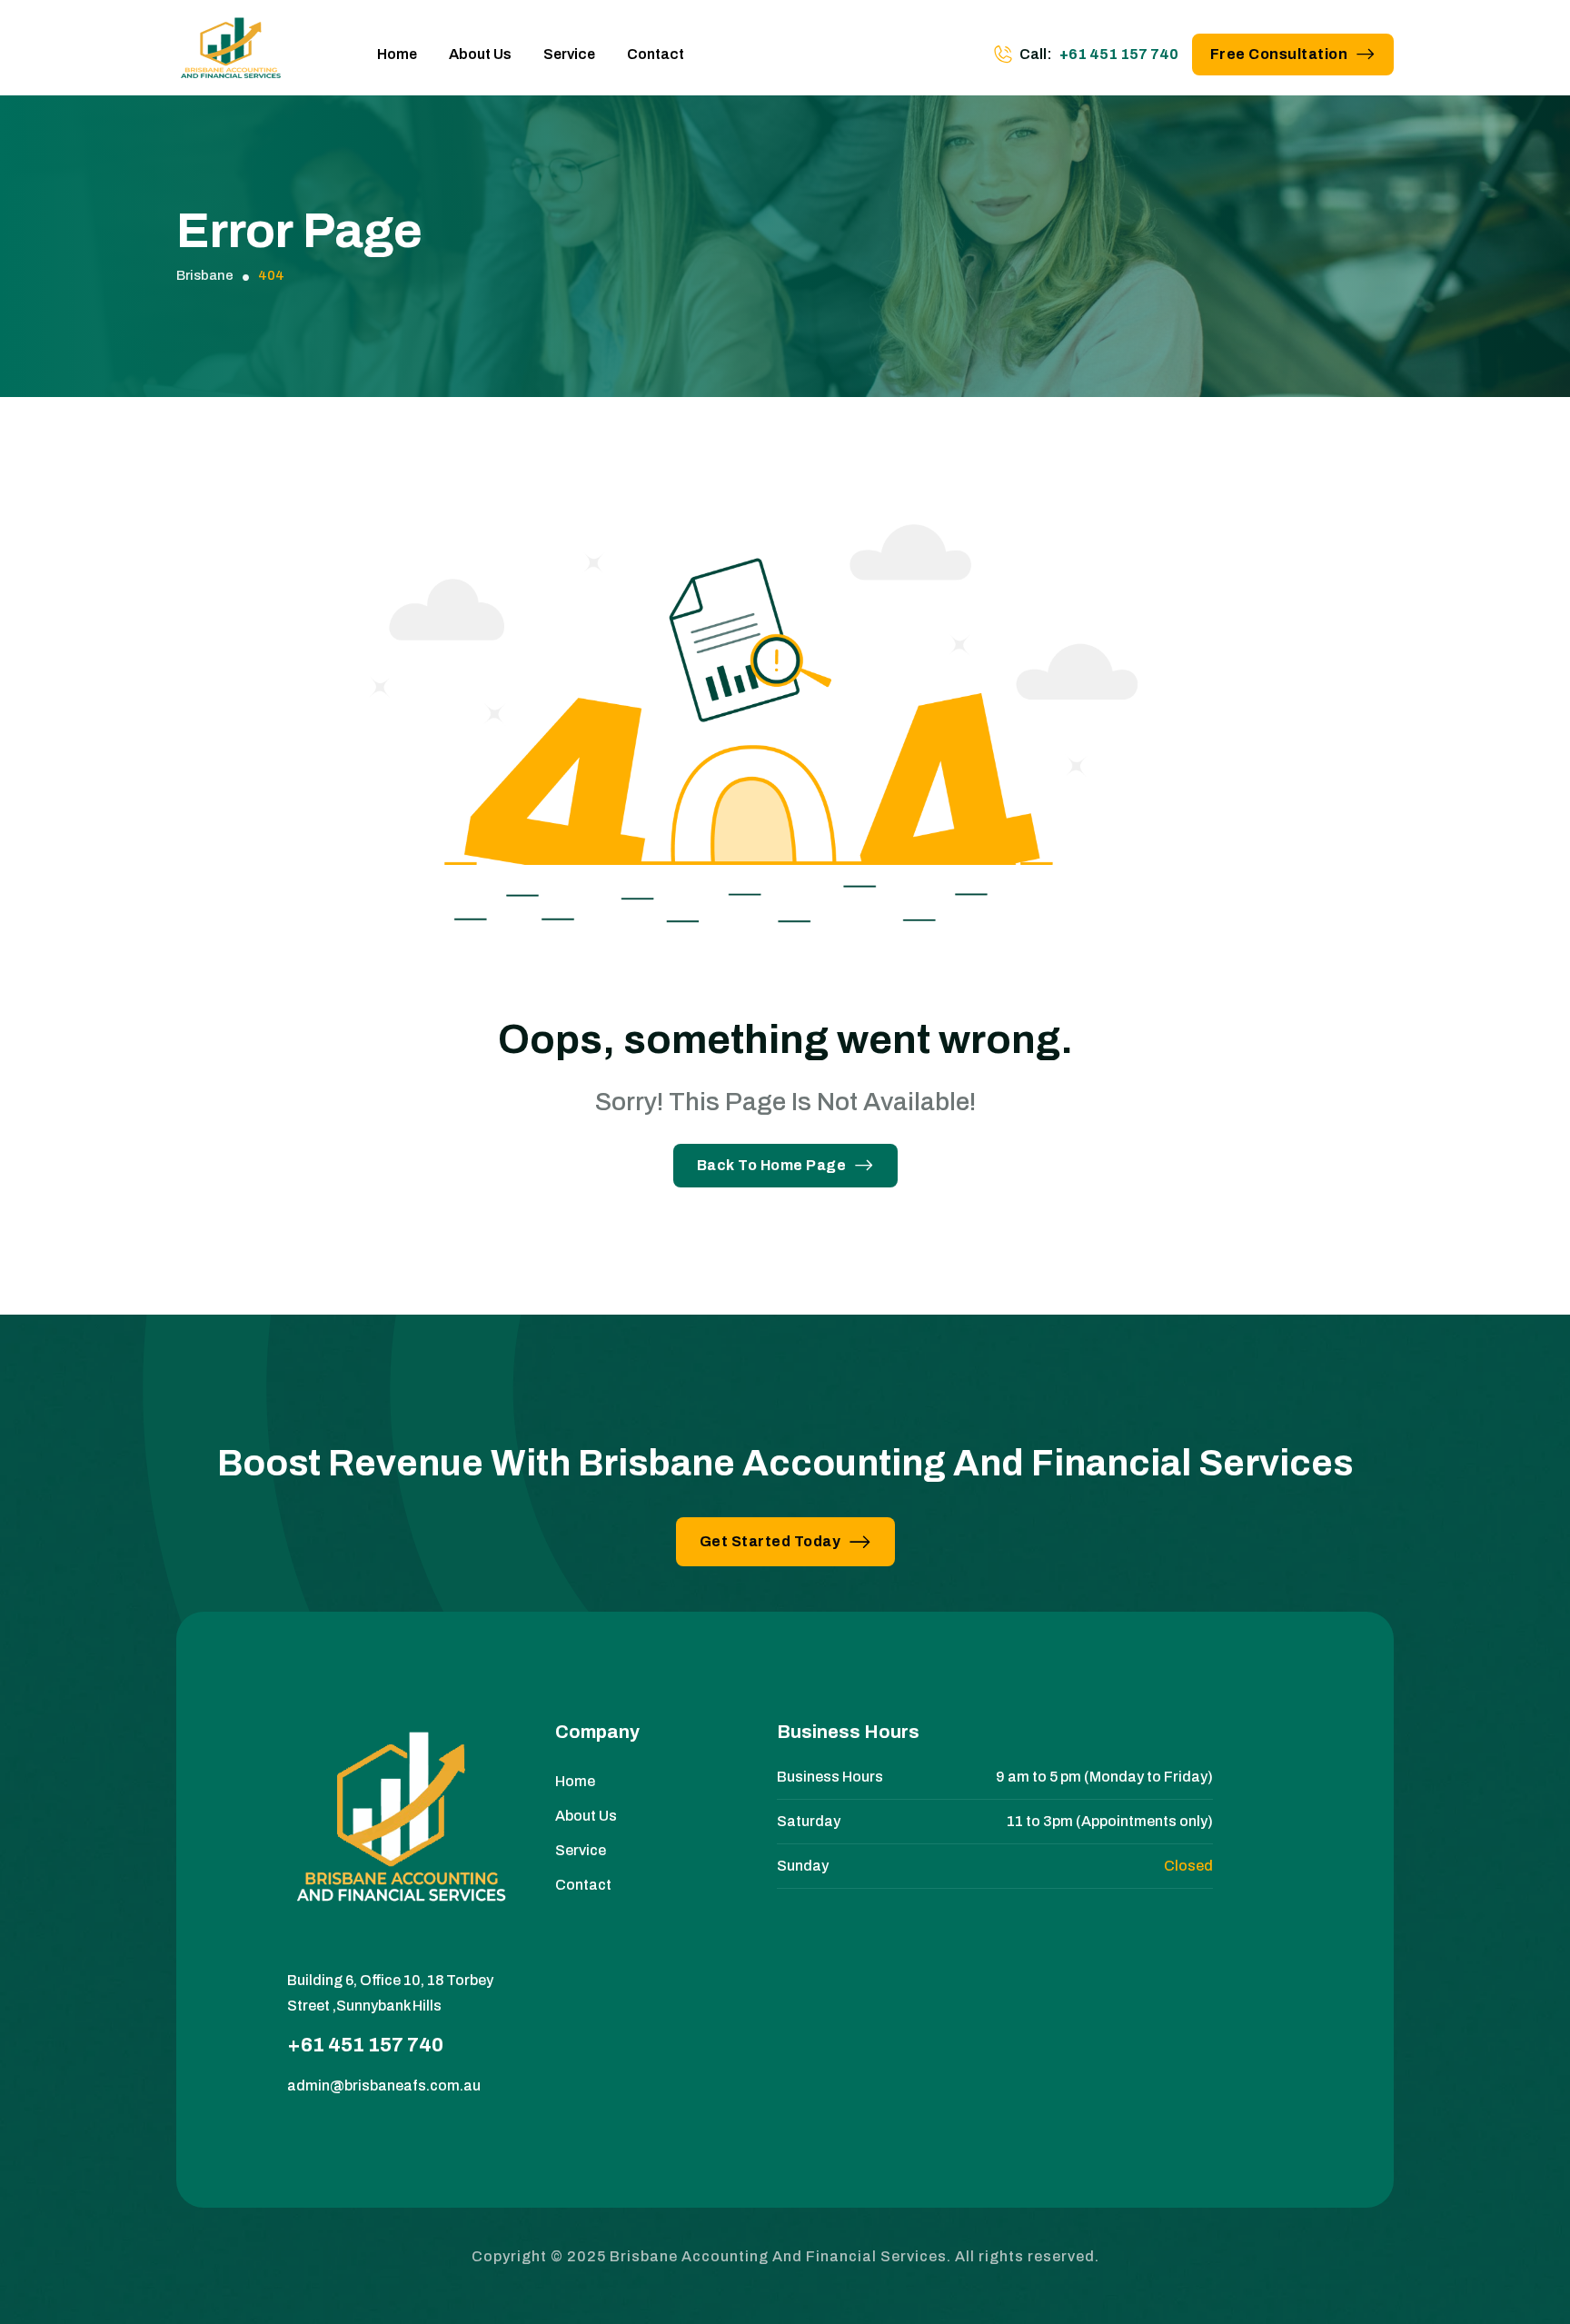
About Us (480, 54)
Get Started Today (770, 1541)
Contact (656, 54)
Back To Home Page (772, 1165)
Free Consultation (1279, 54)
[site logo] (231, 55)
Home (397, 54)
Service (569, 54)
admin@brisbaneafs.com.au (384, 2086)
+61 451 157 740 (1119, 54)
